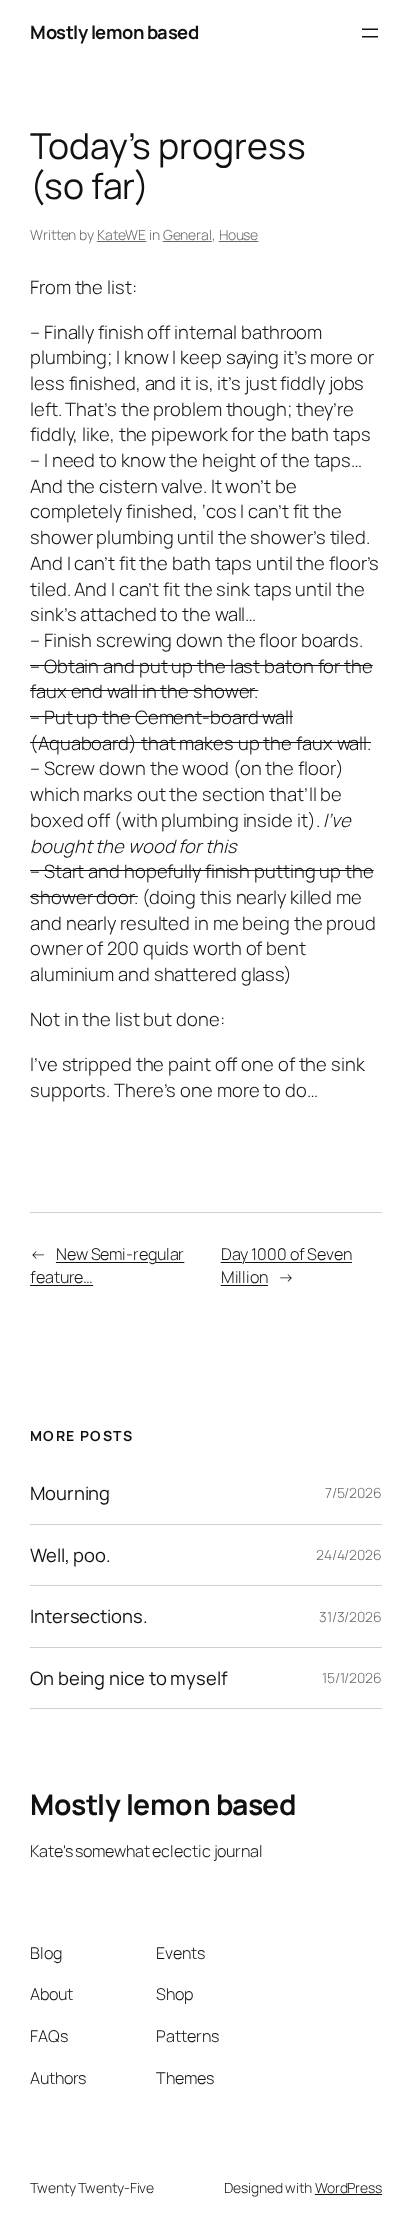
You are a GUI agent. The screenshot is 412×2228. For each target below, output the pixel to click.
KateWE (121, 234)
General (187, 234)
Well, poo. (70, 1555)
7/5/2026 (353, 1492)
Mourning (70, 1493)
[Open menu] (370, 33)
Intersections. (89, 1616)
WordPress (348, 2187)
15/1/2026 (352, 1677)
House (239, 234)
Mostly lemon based (114, 32)
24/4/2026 (349, 1554)
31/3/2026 (350, 1616)
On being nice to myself (129, 1678)
